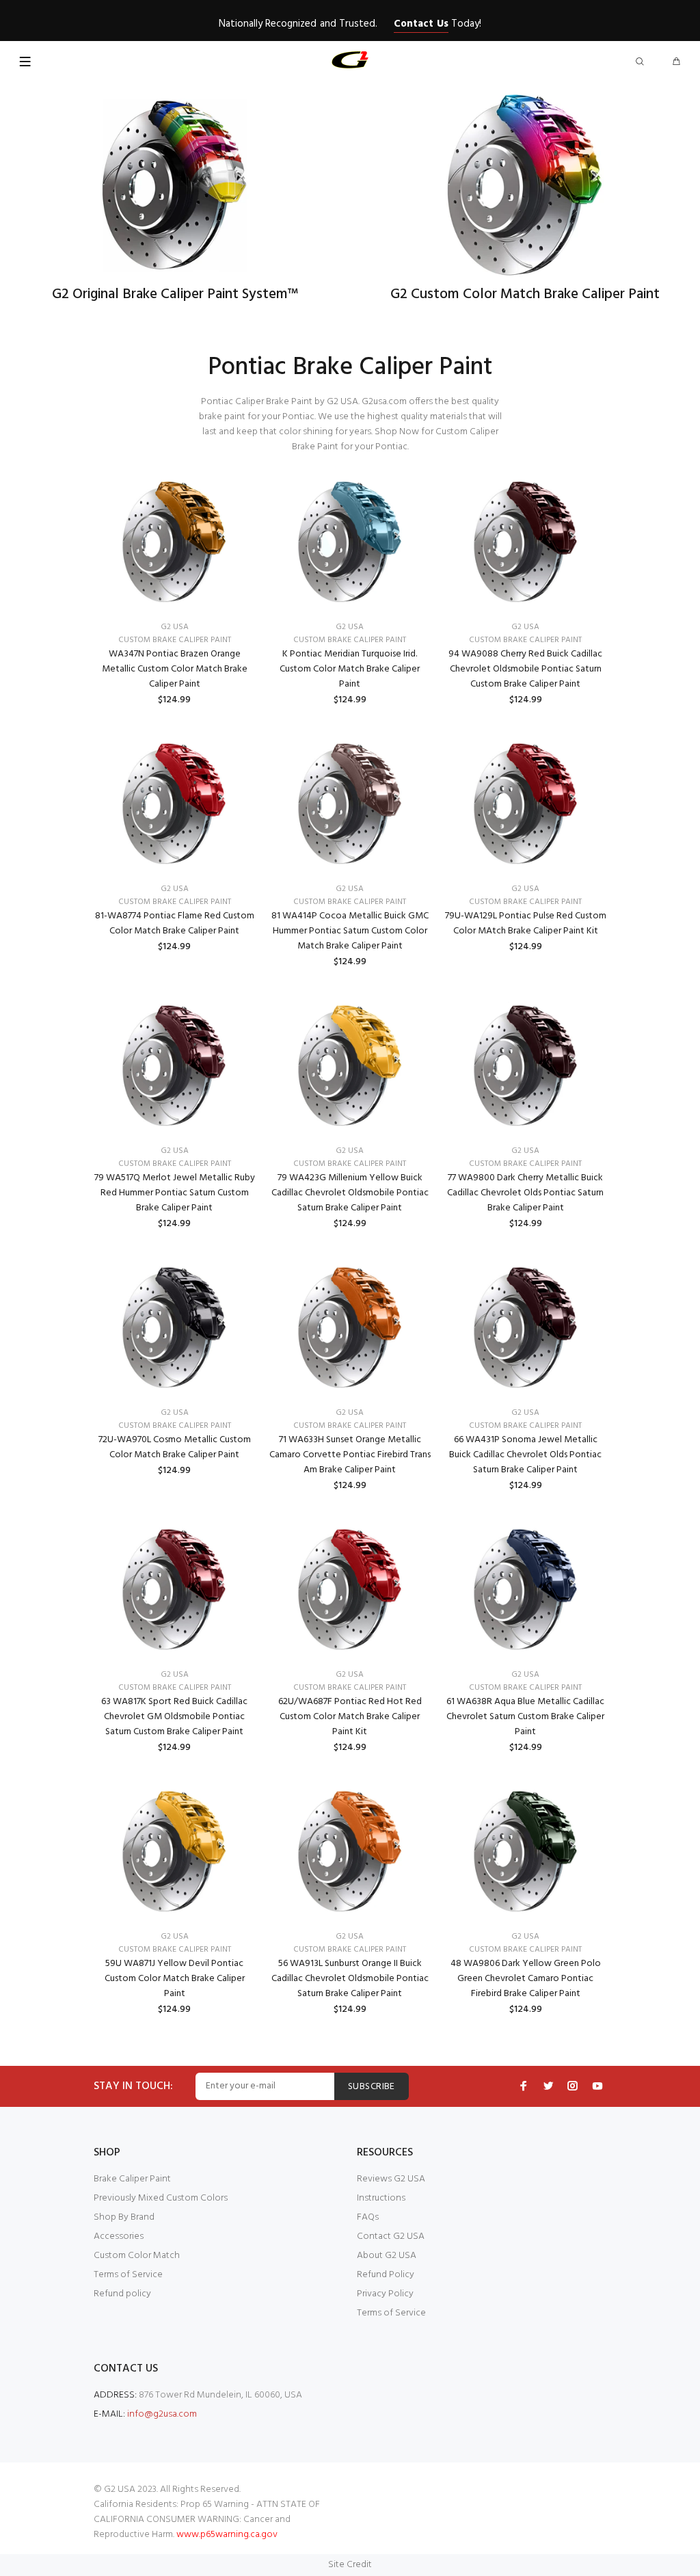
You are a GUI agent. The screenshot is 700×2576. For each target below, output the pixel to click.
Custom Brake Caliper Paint (175, 640)
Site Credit (350, 2565)
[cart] (676, 63)
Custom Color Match (137, 2256)
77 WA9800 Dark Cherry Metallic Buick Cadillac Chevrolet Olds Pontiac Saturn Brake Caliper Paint (525, 1193)
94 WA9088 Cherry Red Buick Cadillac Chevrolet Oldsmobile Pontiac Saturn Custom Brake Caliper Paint (525, 669)
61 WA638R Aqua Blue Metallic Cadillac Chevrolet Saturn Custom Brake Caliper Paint (525, 1717)
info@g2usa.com (162, 2414)
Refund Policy (386, 2275)
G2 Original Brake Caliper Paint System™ (175, 294)
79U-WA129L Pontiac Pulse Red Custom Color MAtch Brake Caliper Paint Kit (526, 924)
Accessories (119, 2236)
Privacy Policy (385, 2294)
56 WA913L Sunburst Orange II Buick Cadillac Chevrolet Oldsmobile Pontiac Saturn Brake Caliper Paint (350, 1979)
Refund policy (122, 2294)
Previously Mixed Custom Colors (161, 2198)
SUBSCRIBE (372, 2087)
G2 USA (175, 627)
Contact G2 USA (391, 2236)
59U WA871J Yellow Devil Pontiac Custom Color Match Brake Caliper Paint (175, 1979)
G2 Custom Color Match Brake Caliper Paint (525, 294)
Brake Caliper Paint (132, 2179)
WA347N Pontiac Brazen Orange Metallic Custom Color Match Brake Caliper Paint (175, 669)
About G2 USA (387, 2256)
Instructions (381, 2198)
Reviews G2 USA (391, 2179)
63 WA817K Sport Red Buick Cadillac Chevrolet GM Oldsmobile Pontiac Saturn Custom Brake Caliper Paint (174, 1717)
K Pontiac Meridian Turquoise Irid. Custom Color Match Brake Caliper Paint (350, 669)
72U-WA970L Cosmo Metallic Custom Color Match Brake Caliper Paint (175, 1447)
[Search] (643, 63)
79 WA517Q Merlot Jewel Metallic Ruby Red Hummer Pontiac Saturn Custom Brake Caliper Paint (175, 1193)
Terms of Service (128, 2275)
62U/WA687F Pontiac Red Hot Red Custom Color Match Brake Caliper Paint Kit (350, 1717)
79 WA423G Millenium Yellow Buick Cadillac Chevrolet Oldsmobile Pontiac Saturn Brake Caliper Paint (350, 1193)
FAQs (368, 2217)
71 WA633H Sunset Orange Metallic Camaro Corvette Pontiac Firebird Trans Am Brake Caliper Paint (350, 1455)
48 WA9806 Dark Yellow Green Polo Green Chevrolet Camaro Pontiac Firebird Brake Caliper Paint (526, 1979)
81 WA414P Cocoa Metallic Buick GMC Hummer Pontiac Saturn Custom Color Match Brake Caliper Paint (350, 931)
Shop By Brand (124, 2217)
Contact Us (421, 24)
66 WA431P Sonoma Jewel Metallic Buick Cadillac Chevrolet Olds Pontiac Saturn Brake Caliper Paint (525, 1455)
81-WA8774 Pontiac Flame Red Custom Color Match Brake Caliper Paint (175, 924)
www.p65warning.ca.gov (227, 2535)
